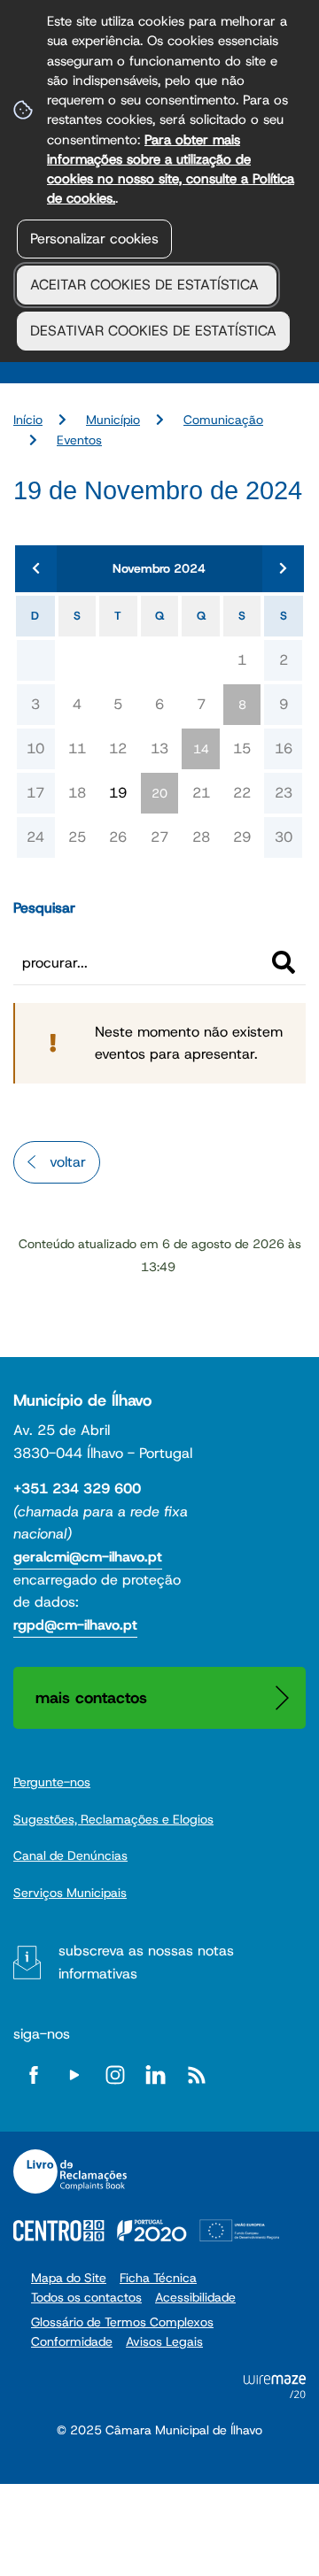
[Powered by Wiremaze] (275, 2393)
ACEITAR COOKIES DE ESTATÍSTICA (147, 285)
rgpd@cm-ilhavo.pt (75, 1625)
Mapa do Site (69, 2278)
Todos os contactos (86, 2297)
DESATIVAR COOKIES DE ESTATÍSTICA (153, 331)
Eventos (79, 440)
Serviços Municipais (70, 1893)
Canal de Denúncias (70, 1855)
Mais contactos (91, 1697)
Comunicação (223, 420)
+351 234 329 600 (77, 1489)
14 (201, 749)
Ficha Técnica (158, 2278)
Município (113, 420)
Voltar (68, 1162)
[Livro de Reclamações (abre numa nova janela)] (70, 2171)
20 (159, 793)
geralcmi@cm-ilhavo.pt (88, 1557)
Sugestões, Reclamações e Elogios (113, 1819)
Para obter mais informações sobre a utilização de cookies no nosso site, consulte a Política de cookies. (171, 169)
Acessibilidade (195, 2297)
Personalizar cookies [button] (94, 239)
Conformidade (72, 2341)
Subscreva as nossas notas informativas (146, 1962)
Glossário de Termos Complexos (122, 2322)
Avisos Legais (164, 2341)
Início (28, 420)
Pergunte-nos (52, 1782)
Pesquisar (44, 908)
